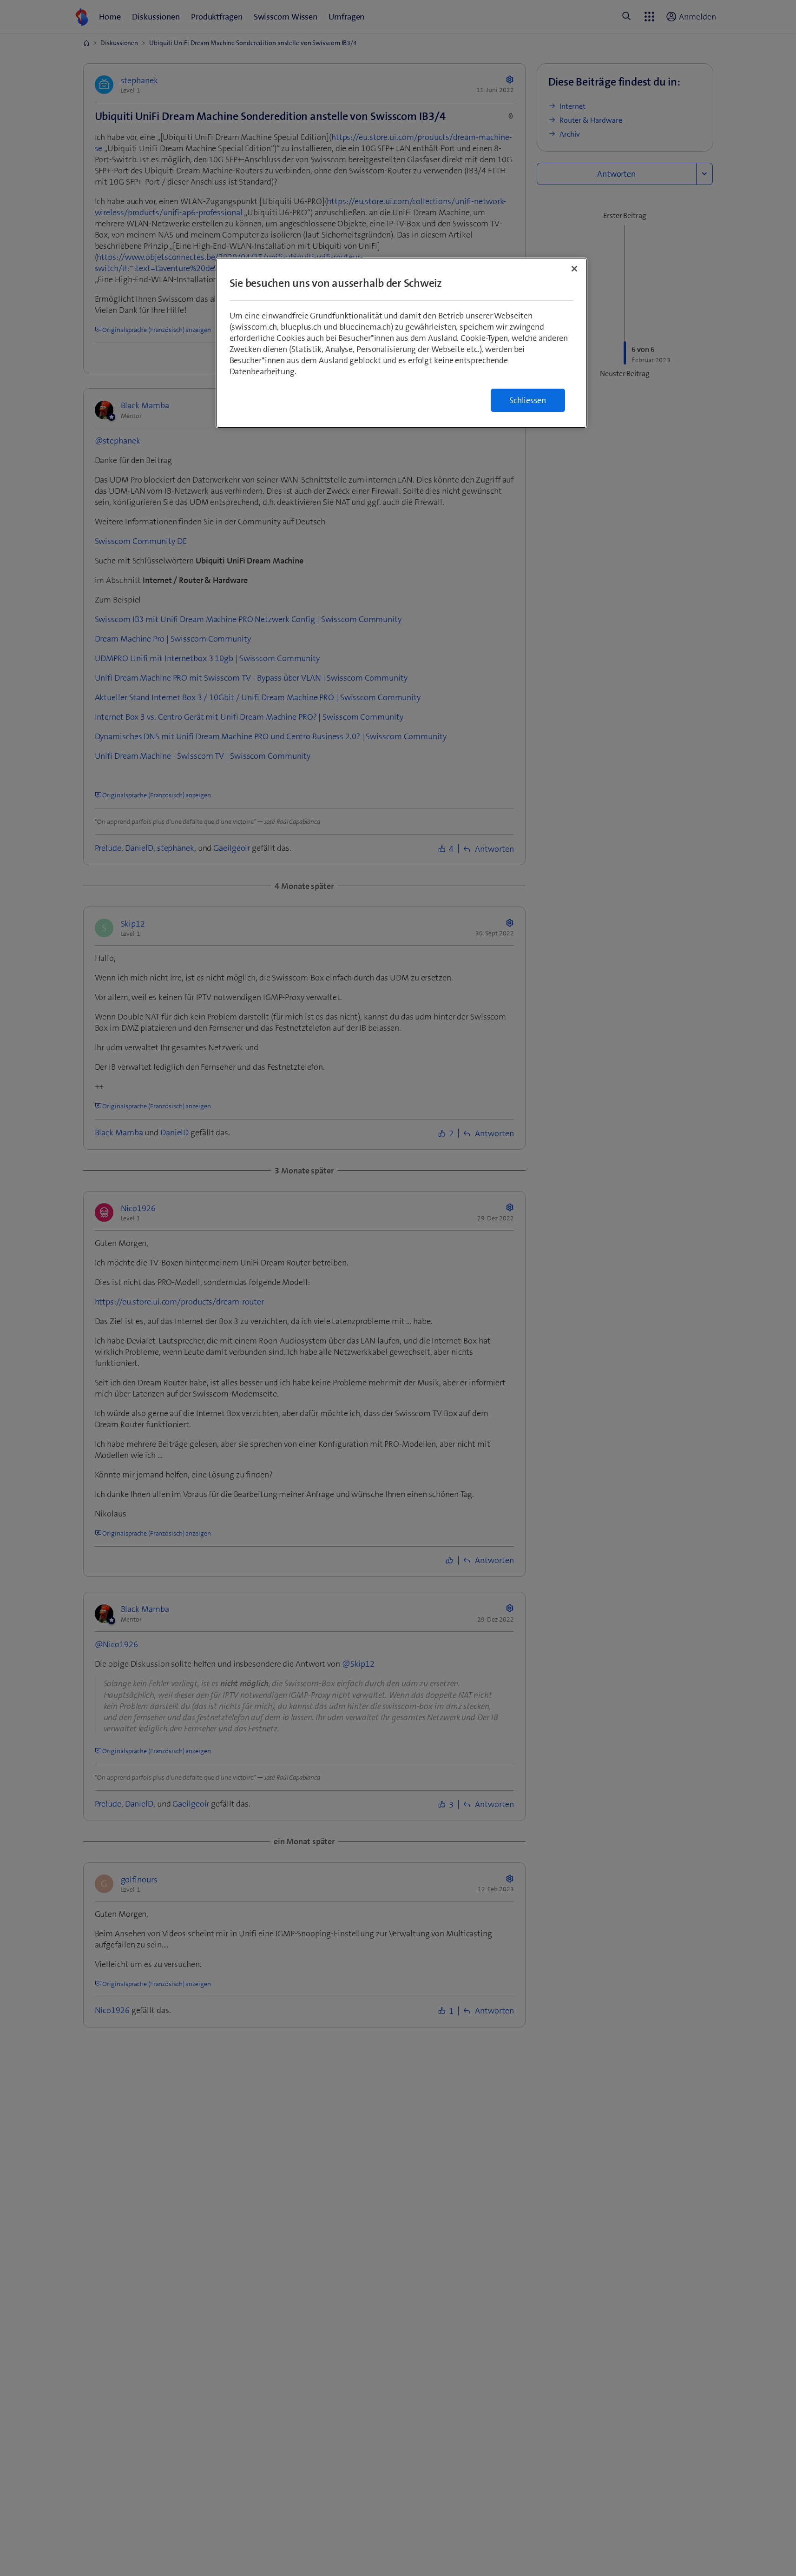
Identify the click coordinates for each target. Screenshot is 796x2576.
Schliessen (528, 400)
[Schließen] (574, 269)
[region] (401, 343)
